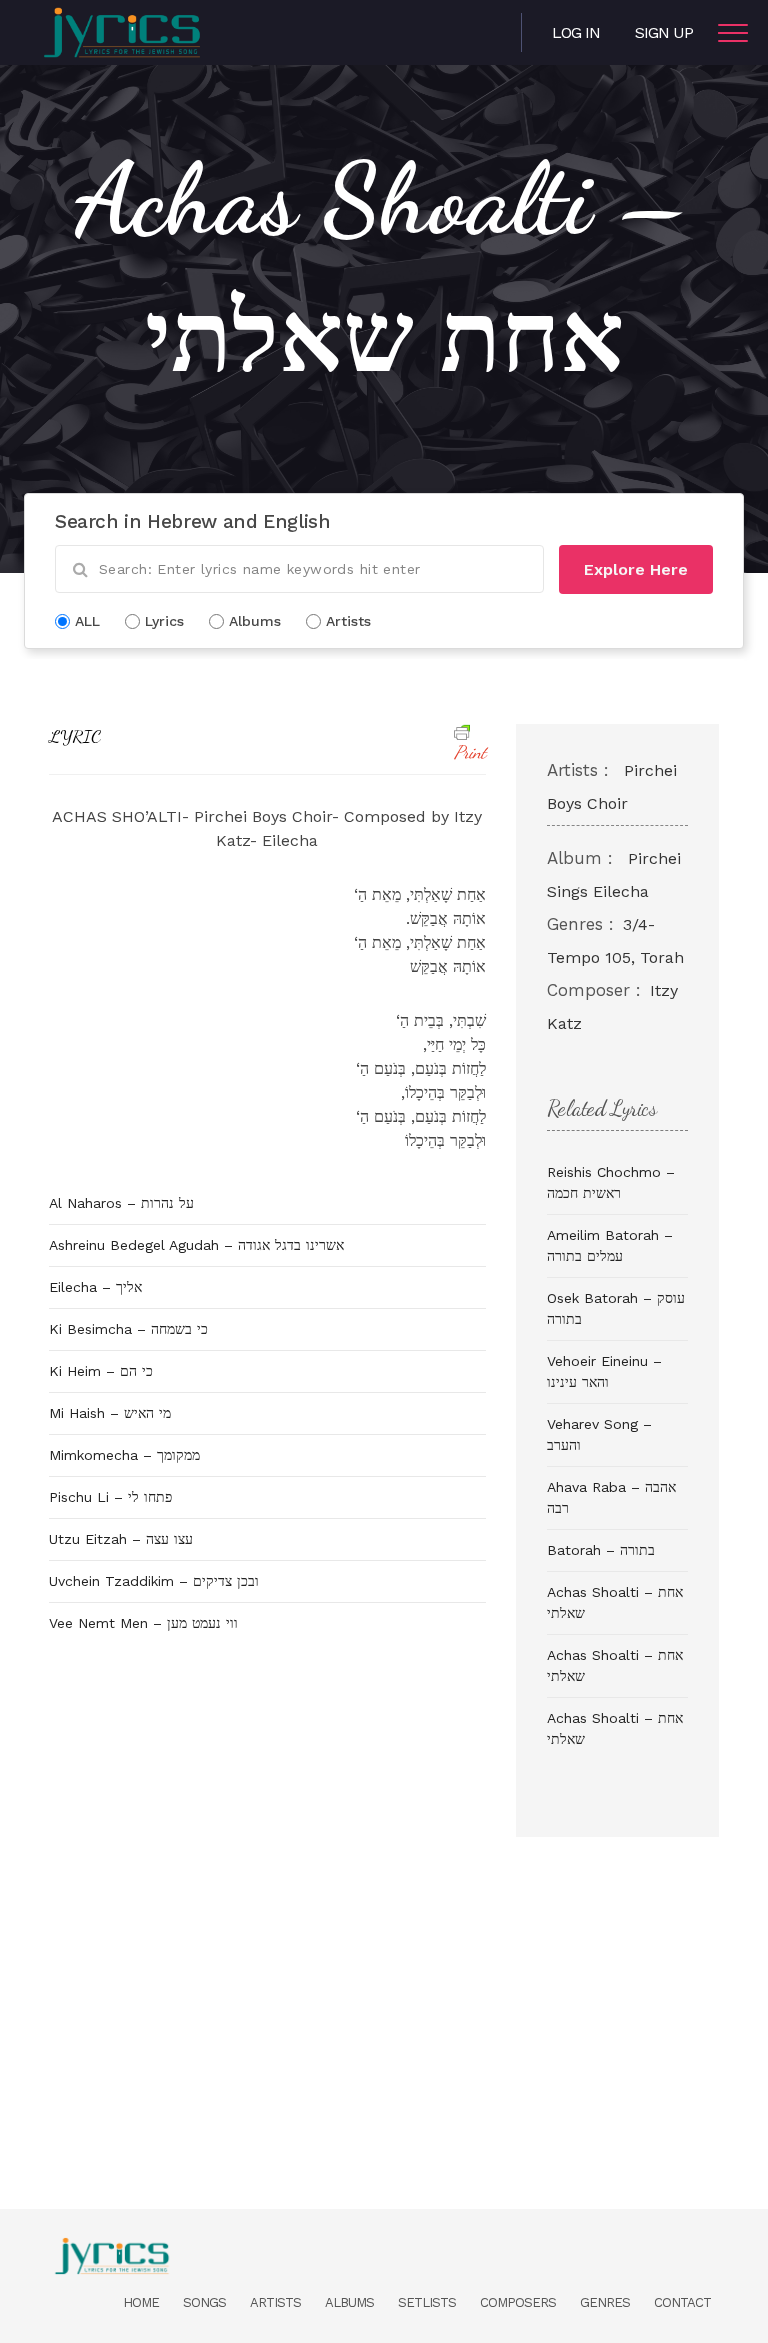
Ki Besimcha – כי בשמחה (128, 1329)
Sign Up (664, 32)
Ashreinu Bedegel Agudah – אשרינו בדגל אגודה (196, 1245)
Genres (605, 2302)
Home (141, 2302)
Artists (275, 2302)
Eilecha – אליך (95, 1287)
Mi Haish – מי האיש (110, 1413)
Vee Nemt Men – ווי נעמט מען (143, 1623)
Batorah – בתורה (601, 1550)
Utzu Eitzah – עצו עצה (121, 1539)
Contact (682, 2302)
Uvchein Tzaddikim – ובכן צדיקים (154, 1581)
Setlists (427, 2302)
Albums (349, 2302)
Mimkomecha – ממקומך (124, 1455)
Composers (518, 2302)
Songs (204, 2302)
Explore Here (636, 569)
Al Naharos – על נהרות (121, 1203)
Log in (576, 32)
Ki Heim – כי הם (101, 1371)
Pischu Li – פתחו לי (110, 1497)
